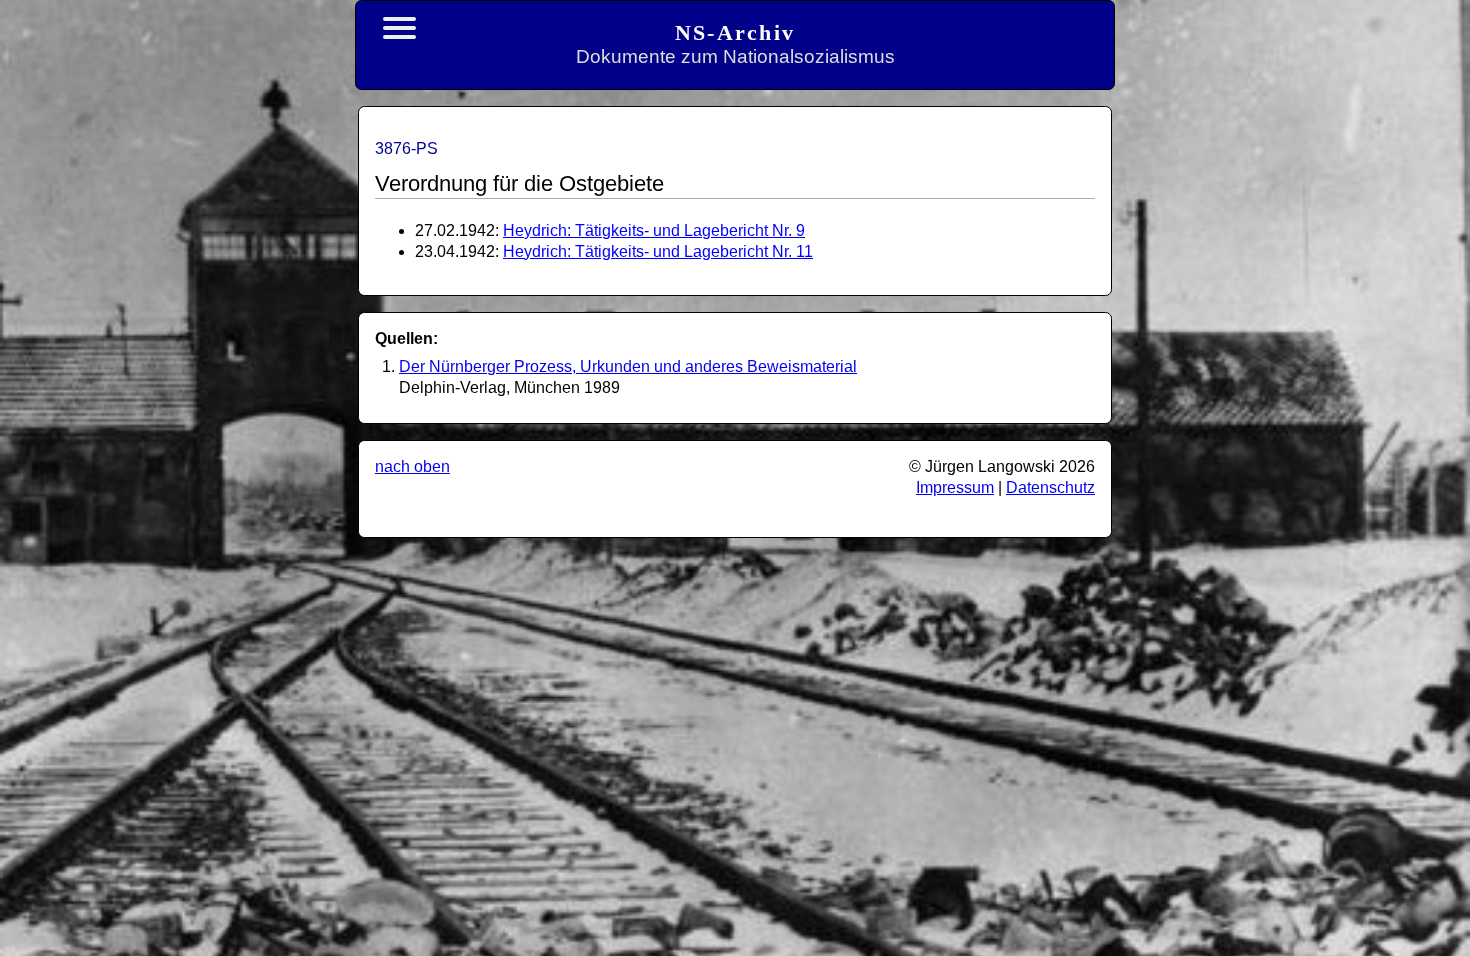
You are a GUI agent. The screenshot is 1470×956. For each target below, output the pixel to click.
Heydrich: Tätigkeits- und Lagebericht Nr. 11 (658, 251)
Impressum (955, 487)
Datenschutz (1050, 487)
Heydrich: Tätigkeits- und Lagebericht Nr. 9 (654, 230)
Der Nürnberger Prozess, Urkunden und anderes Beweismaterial (628, 366)
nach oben (412, 466)
